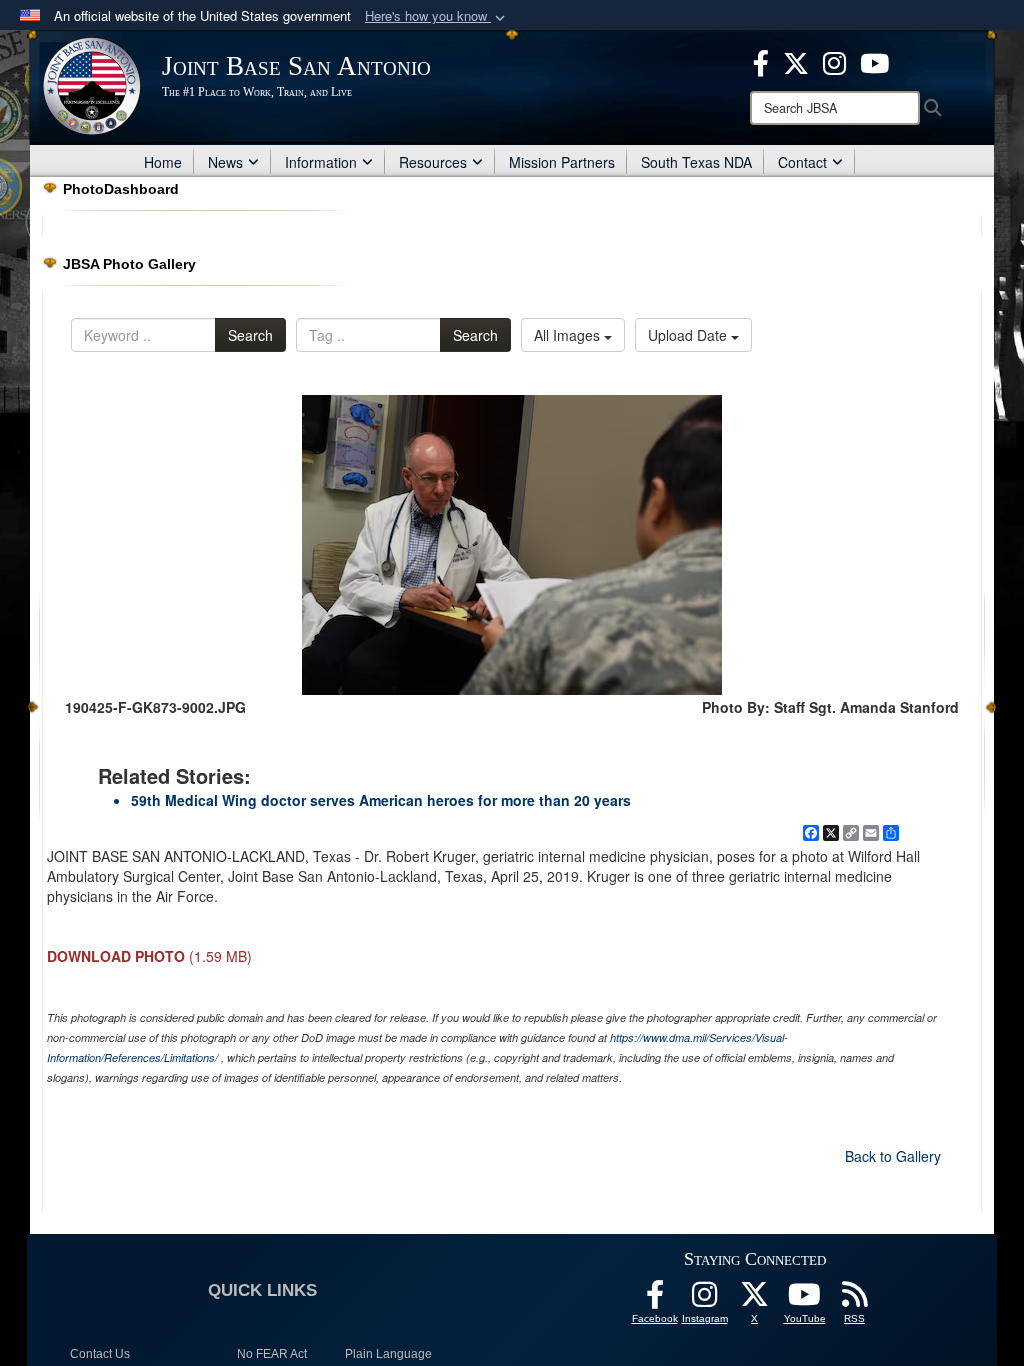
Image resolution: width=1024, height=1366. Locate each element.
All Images (569, 335)
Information (321, 162)
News (225, 162)
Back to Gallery (893, 1156)
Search (250, 335)
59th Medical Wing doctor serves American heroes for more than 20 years (381, 800)
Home (163, 162)
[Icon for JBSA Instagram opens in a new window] (834, 61)
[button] (437, 16)
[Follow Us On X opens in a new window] (755, 1300)
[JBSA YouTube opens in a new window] (874, 61)
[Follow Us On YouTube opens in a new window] (805, 1300)
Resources (433, 162)
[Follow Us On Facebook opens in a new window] (655, 1300)
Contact (802, 162)
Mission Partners (562, 162)
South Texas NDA (696, 162)
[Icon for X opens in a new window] (796, 61)
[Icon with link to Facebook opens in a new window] (761, 61)
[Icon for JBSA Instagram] (705, 1300)
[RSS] (855, 1300)
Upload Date (689, 335)
